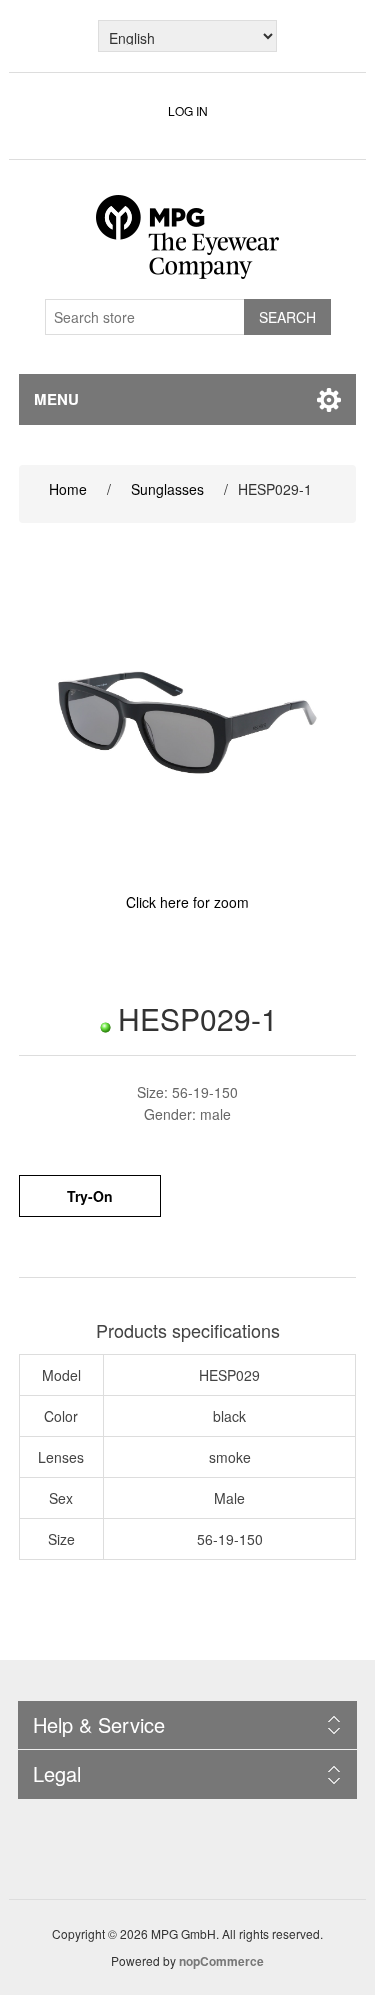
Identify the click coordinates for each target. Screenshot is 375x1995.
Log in (188, 110)
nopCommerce (221, 1961)
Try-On (90, 1196)
